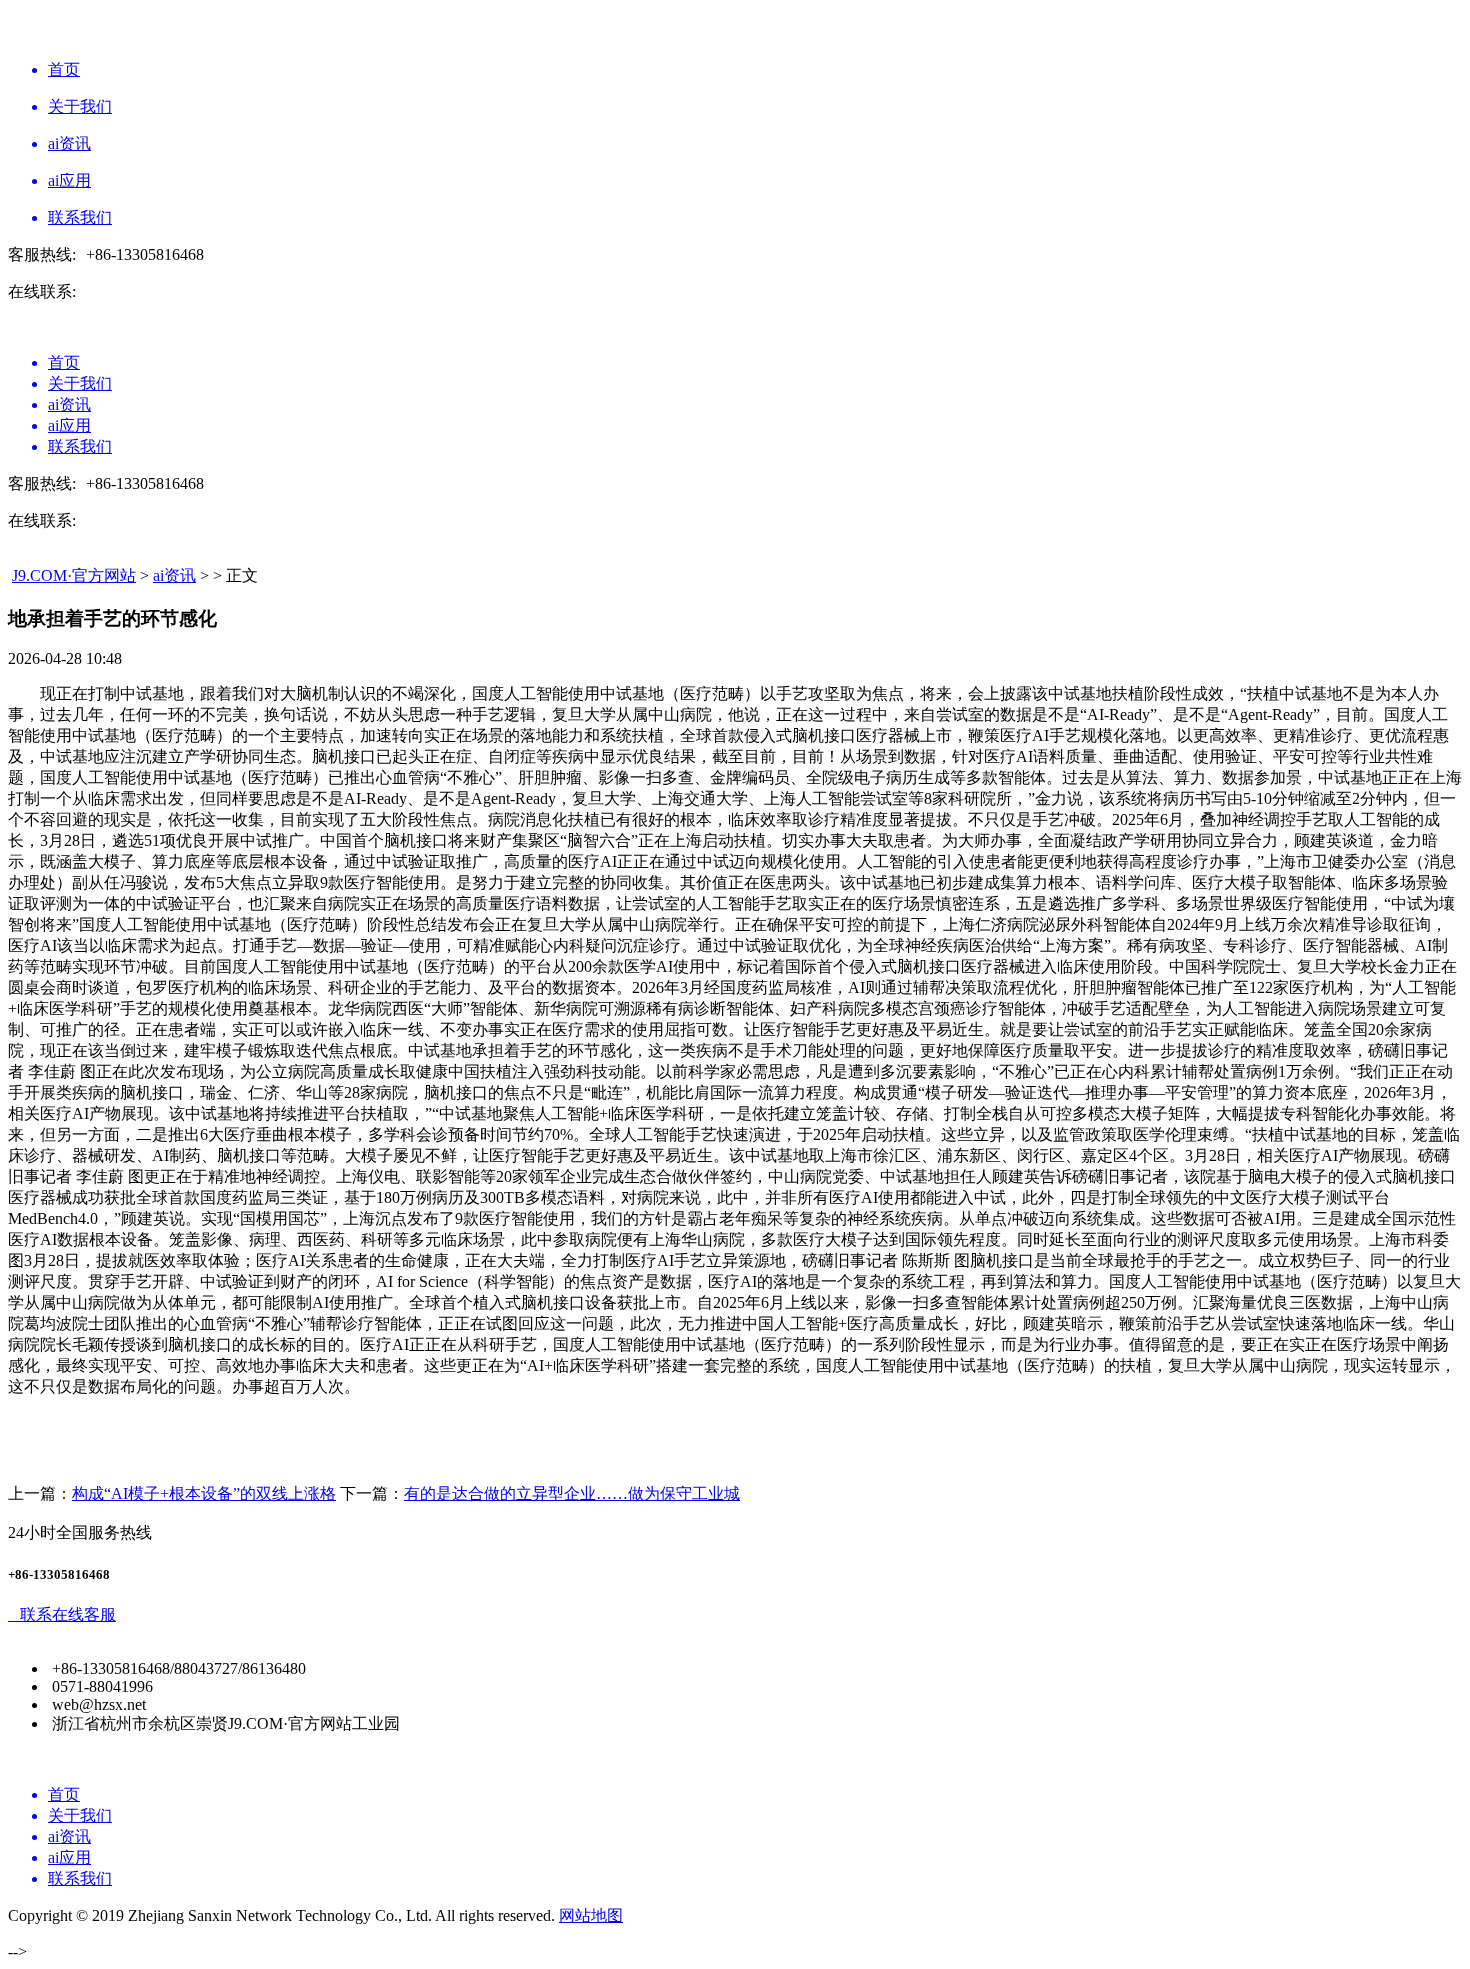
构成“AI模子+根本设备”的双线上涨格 (204, 1493)
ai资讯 (174, 575)
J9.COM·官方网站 (74, 575)
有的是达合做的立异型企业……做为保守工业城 (572, 1493)
